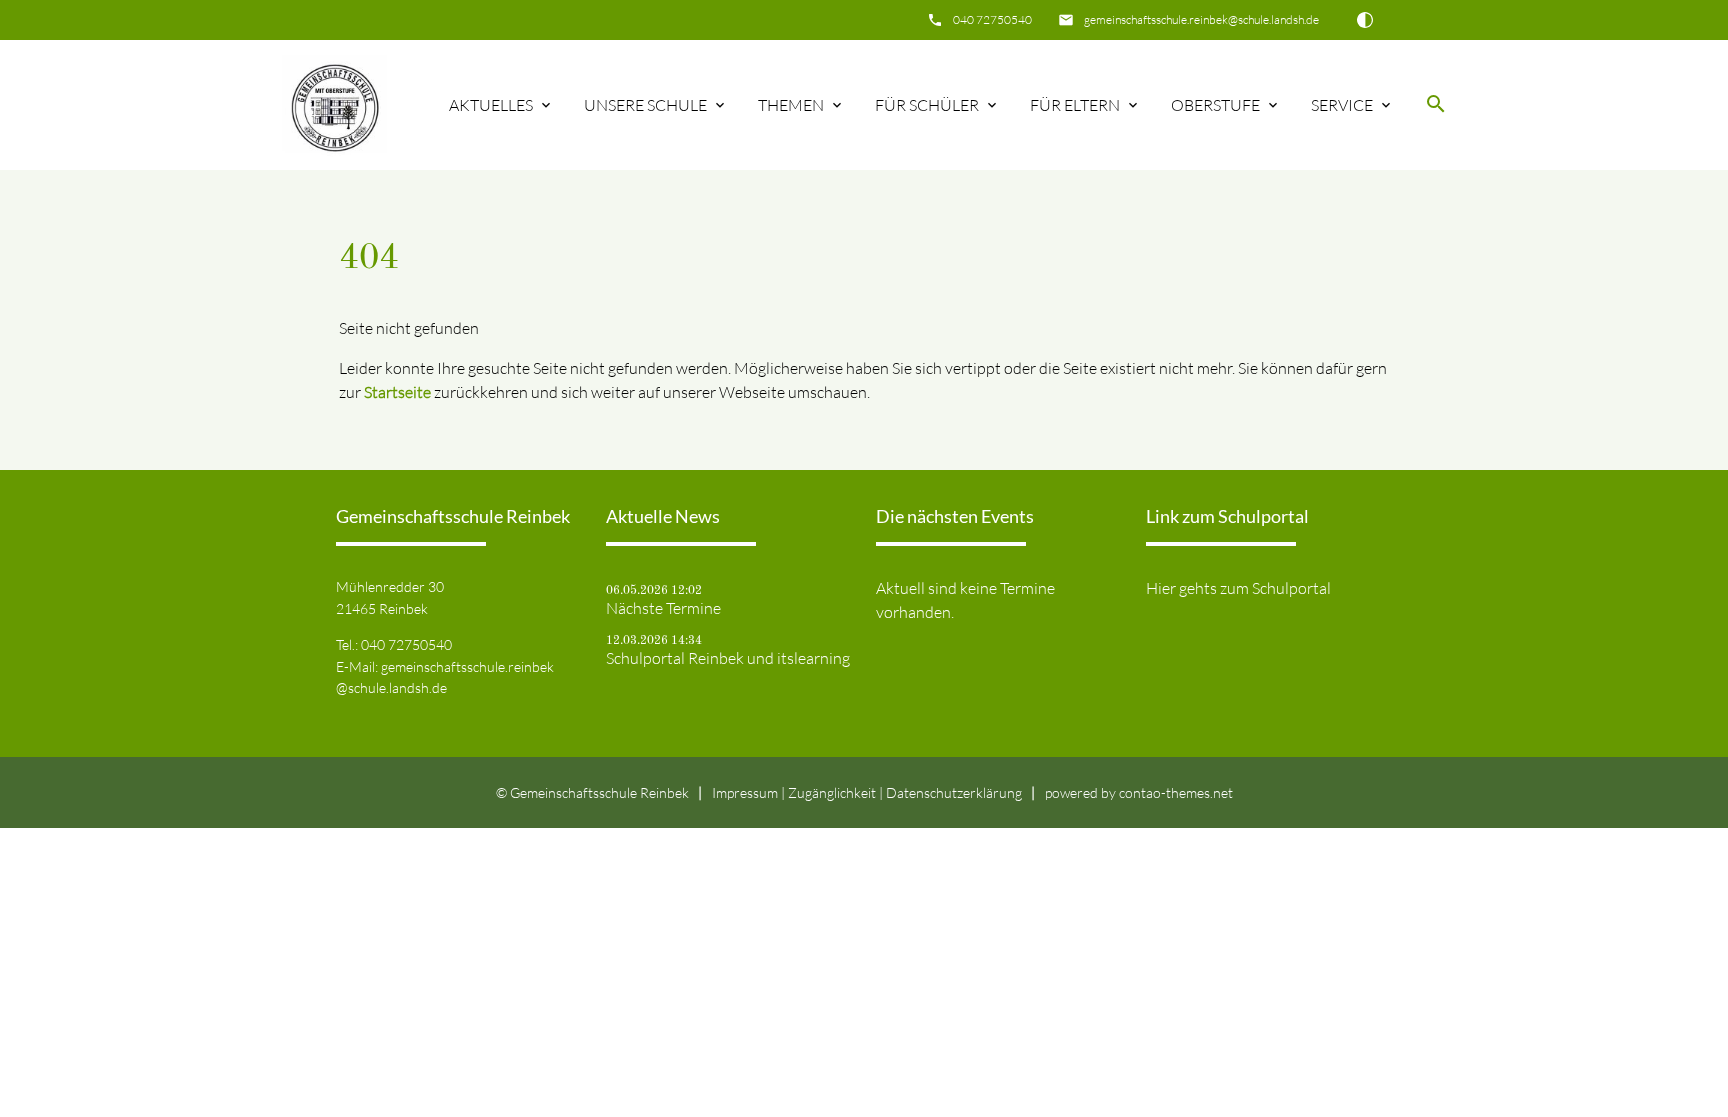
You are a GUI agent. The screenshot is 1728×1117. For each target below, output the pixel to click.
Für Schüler (927, 105)
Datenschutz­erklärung (954, 792)
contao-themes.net (1176, 792)
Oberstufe (1215, 105)
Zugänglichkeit (832, 792)
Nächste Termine (663, 608)
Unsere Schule (645, 105)
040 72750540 (992, 19)
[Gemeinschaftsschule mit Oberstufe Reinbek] (334, 105)
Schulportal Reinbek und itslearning (728, 658)
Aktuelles (491, 105)
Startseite (397, 392)
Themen (791, 105)
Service (1342, 105)
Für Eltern (1075, 105)
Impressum (745, 792)
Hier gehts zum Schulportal (1238, 588)
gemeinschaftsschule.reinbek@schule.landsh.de (1201, 19)
